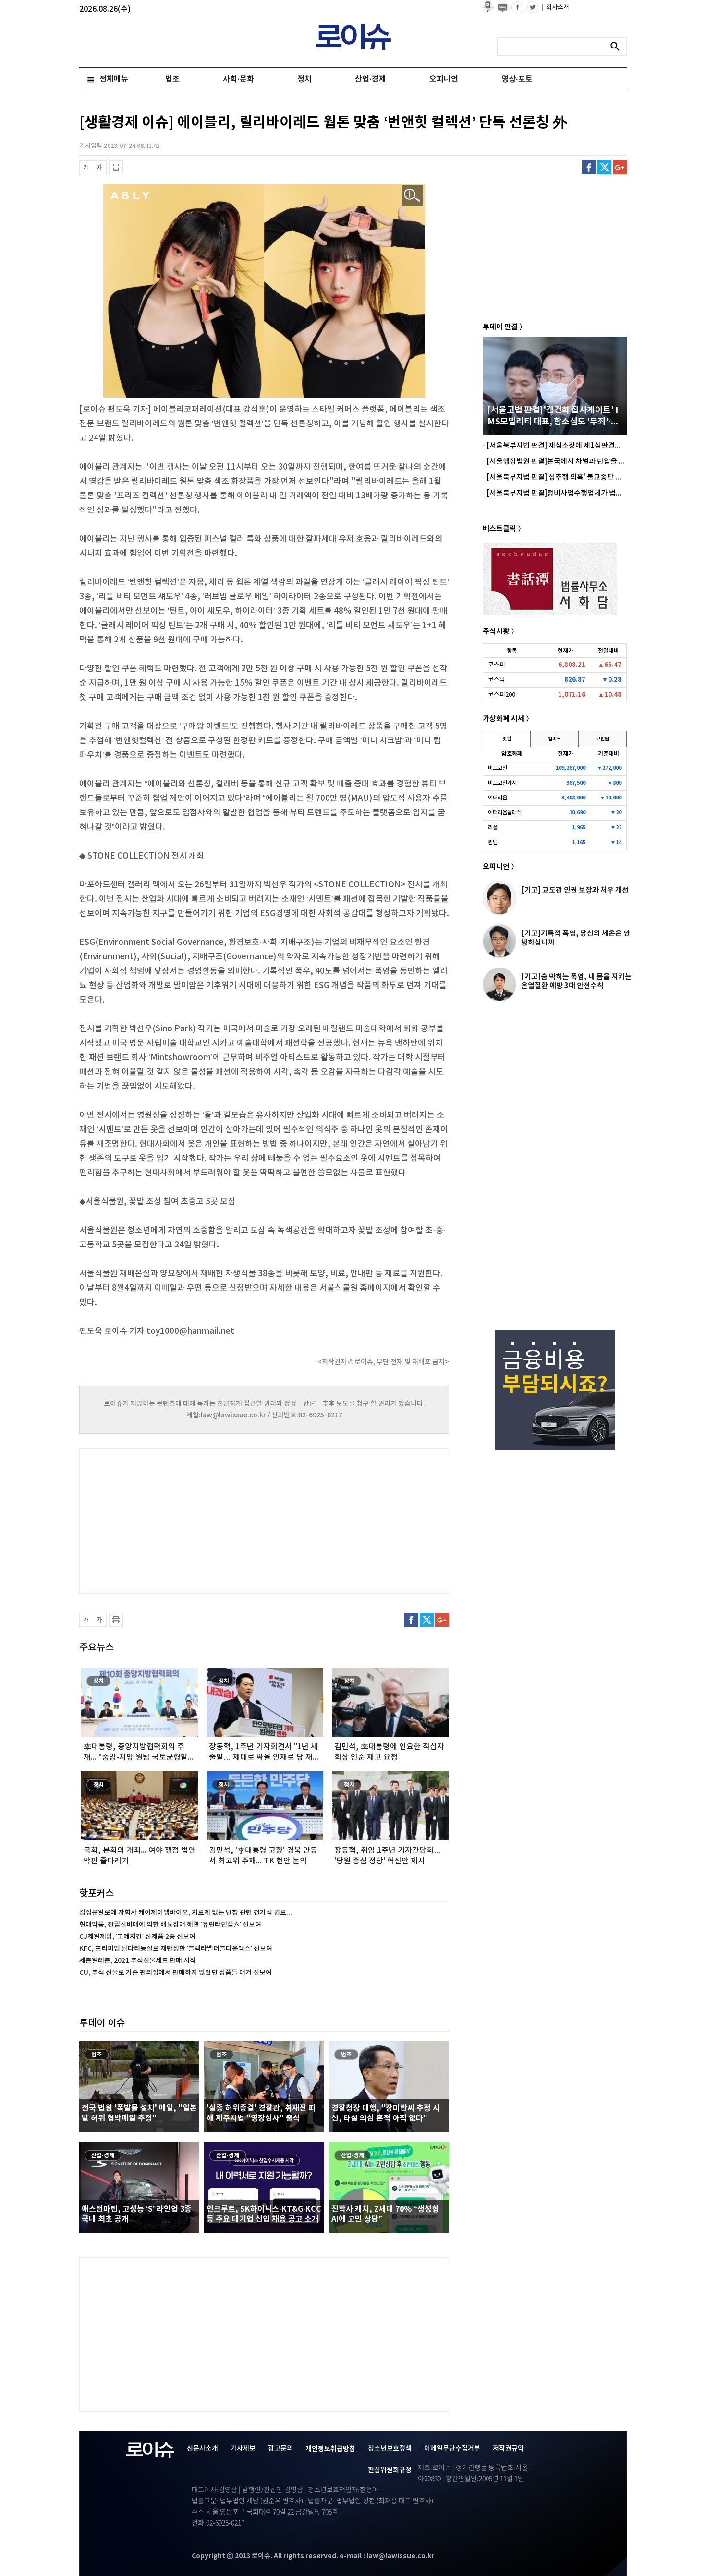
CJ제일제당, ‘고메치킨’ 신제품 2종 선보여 (137, 1937)
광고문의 (280, 2449)
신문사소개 (202, 2449)
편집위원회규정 (390, 2470)
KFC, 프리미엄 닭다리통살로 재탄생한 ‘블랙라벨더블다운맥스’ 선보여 (176, 1949)
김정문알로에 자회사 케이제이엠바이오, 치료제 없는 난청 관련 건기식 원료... (186, 1913)
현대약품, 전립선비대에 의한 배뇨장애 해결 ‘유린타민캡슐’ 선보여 (170, 1925)
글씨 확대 (100, 167)
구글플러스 (620, 167)
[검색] (618, 47)
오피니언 (444, 79)
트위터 (604, 167)
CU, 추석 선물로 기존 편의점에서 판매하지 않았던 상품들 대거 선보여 (176, 1973)
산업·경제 (371, 79)
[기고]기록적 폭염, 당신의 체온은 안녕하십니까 (576, 938)
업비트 (554, 739)
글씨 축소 (86, 167)
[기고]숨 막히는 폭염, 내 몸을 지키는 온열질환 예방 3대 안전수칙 (576, 981)
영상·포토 (517, 79)
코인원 (603, 739)
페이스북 (589, 167)
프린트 (116, 167)
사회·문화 (238, 79)
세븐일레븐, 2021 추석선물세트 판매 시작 (138, 1961)
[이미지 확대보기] (412, 196)
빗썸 (507, 739)
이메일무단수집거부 (452, 2449)
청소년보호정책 (390, 2449)
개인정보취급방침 (330, 2449)
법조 (172, 79)
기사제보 (243, 2449)
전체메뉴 (114, 79)
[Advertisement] (175, 1520)
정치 (304, 79)
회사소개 (555, 7)
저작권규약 (508, 2449)
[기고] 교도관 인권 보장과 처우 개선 (575, 890)
